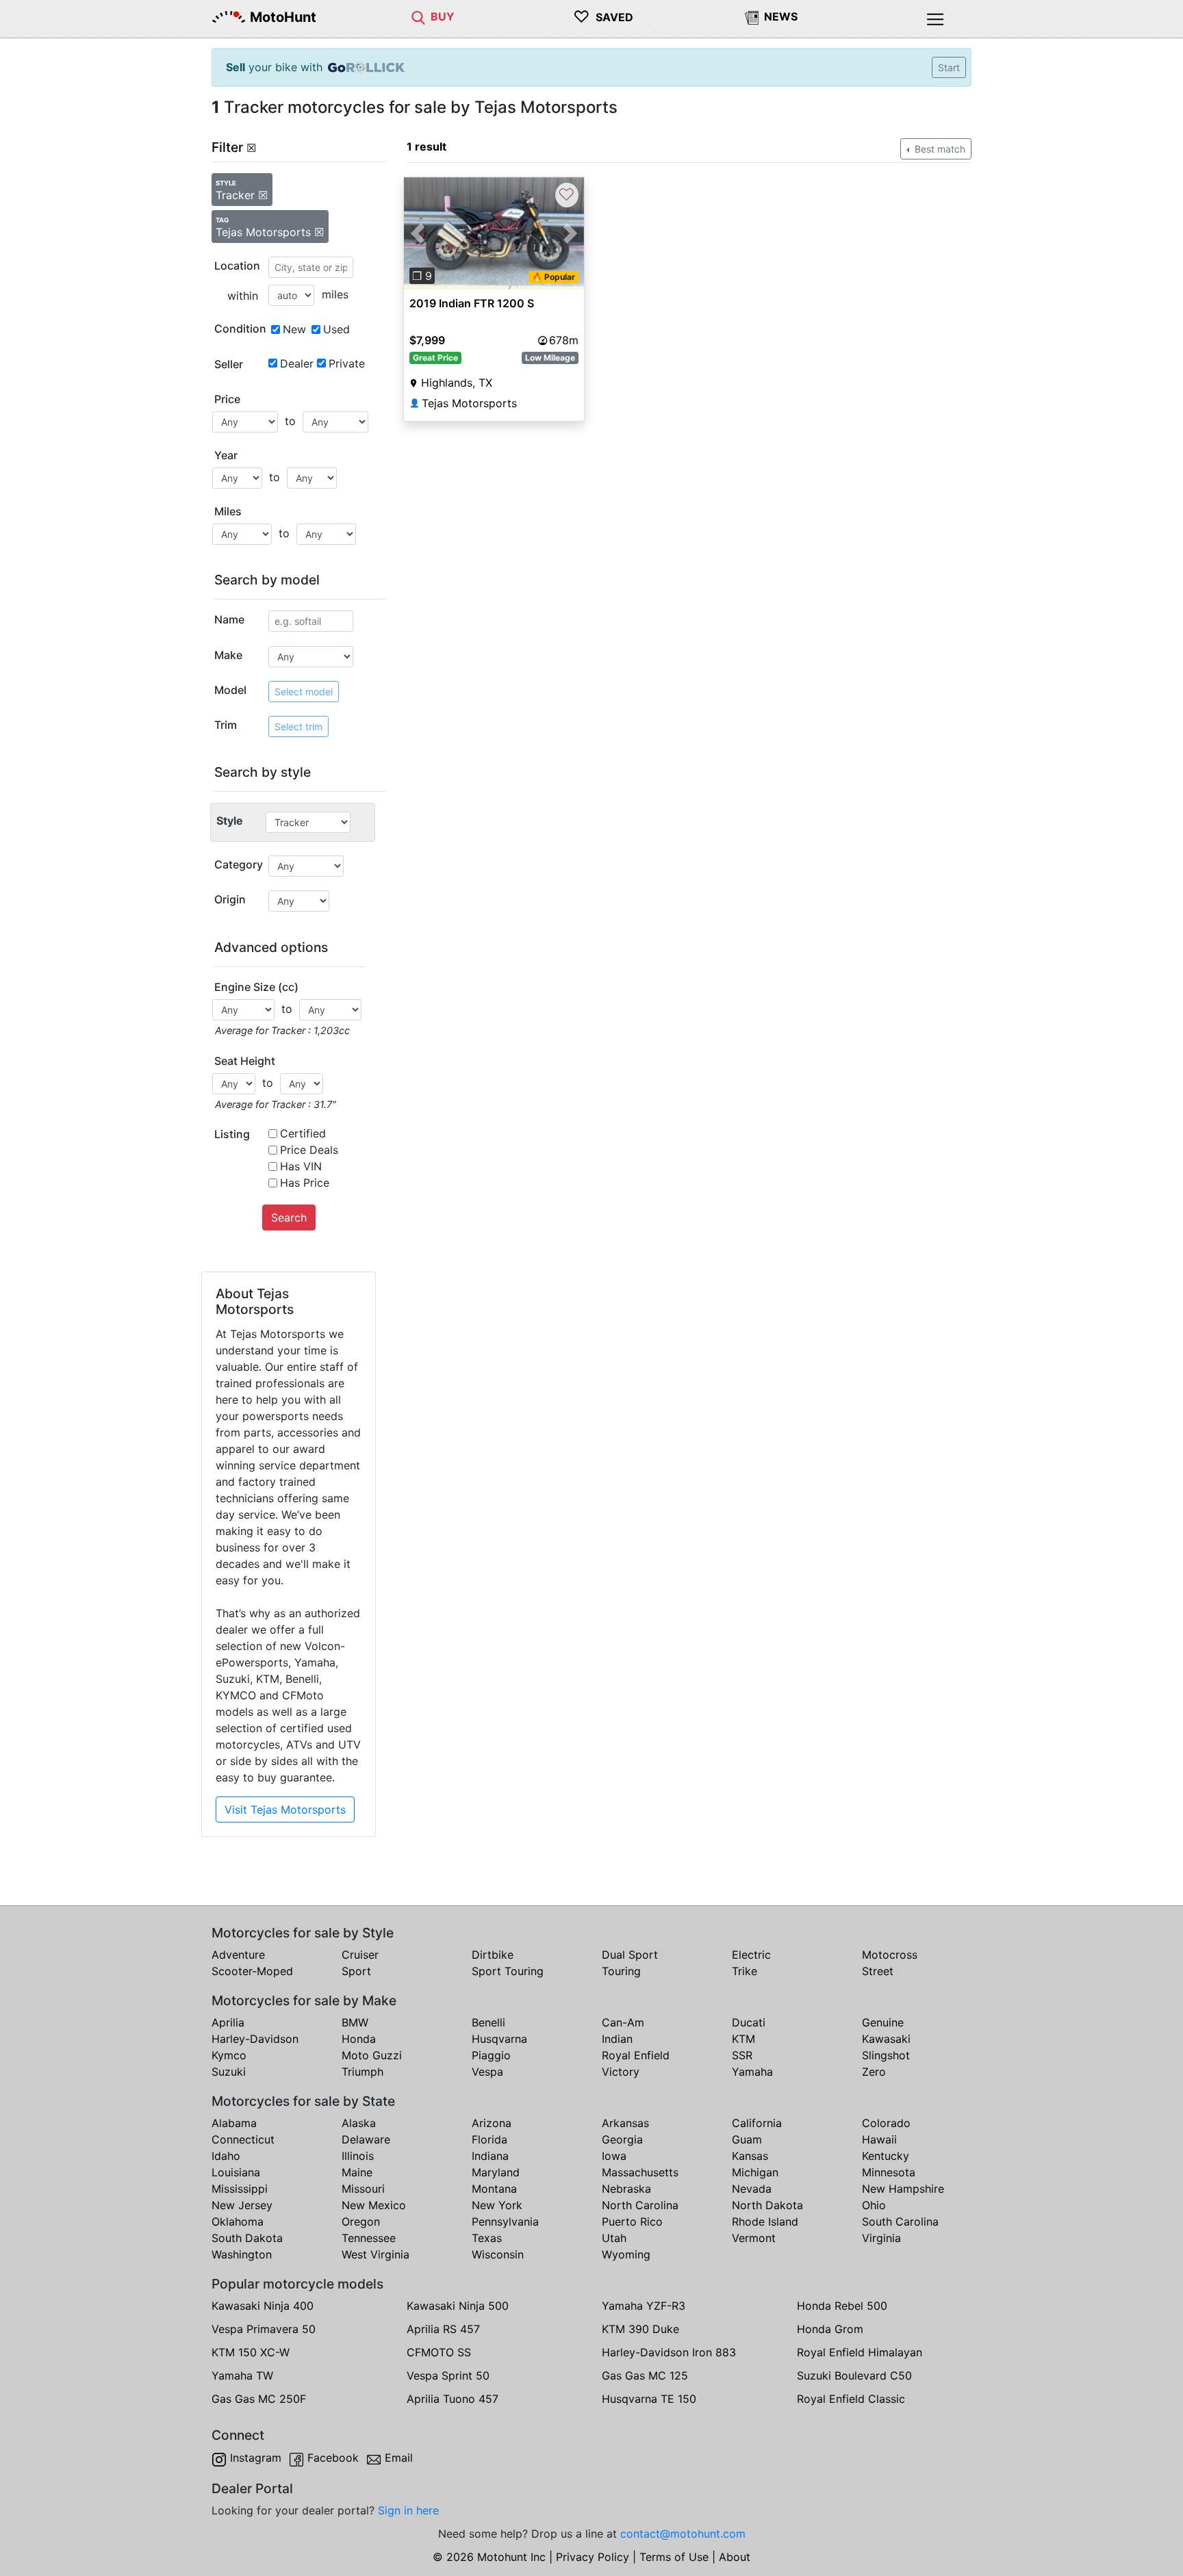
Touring (621, 1971)
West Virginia (376, 2254)
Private (347, 363)
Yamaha (752, 2072)
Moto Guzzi (372, 2055)
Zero (874, 2072)
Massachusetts (640, 2172)
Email (399, 2458)
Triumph (362, 2072)
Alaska (359, 2123)
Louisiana (236, 2172)
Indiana (490, 2156)
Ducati (749, 2022)
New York (497, 2205)
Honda (359, 2039)
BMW (355, 2022)
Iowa (614, 2156)
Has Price (305, 1183)
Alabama (234, 2123)
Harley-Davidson (255, 2039)
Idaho (226, 2156)
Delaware (366, 2139)
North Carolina (640, 2205)
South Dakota (247, 2238)
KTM (743, 2039)
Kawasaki (886, 2039)
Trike (745, 1971)
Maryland (496, 2172)
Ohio (874, 2205)
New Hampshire (903, 2189)
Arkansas (625, 2123)
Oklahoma (238, 2221)
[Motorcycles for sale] (418, 16)
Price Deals (309, 1150)
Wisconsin (498, 2254)
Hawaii (879, 2139)
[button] (417, 233)
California (757, 2123)
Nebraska (626, 2189)
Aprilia (228, 2022)
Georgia (622, 2139)
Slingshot (886, 2055)
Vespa (487, 2072)
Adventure (238, 1955)
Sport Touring (508, 1971)
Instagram (256, 2458)
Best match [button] (939, 149)
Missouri (363, 2189)
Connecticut (243, 2139)
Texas (487, 2238)
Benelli (488, 2022)
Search (289, 1218)
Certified (303, 1133)
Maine (357, 2172)
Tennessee (369, 2238)
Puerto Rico (632, 2221)
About (735, 2557)
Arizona (492, 2123)
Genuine (883, 2022)
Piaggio (491, 2055)
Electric (751, 1955)
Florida (489, 2139)
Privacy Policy (593, 2557)
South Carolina (900, 2221)
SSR (742, 2055)
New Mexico (374, 2205)
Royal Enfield (636, 2055)
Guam (747, 2139)
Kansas (750, 2156)
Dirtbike (493, 1955)
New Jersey (242, 2205)
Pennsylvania (505, 2221)
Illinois (358, 2156)
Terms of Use (674, 2557)
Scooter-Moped (252, 1971)
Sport (356, 1971)
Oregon (361, 2221)
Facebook (333, 2458)
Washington (242, 2254)
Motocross (890, 1955)
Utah (614, 2238)
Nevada (752, 2189)
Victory (621, 2072)
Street (878, 1971)
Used (336, 329)
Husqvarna (499, 2039)
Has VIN (301, 1166)
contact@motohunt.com (683, 2534)
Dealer (297, 363)
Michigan (755, 2172)
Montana (494, 2189)
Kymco (229, 2055)
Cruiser (360, 1955)
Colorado (886, 2123)
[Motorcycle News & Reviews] (752, 16)
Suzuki (229, 2072)
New (294, 329)
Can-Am (623, 2022)
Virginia (881, 2238)
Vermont (754, 2238)
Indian (617, 2039)
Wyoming (626, 2254)
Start (949, 67)
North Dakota (767, 2205)
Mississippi (240, 2189)
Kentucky (886, 2156)
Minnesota (889, 2172)
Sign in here (408, 2510)
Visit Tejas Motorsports (285, 1809)
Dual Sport (630, 1955)
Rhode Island (765, 2221)
